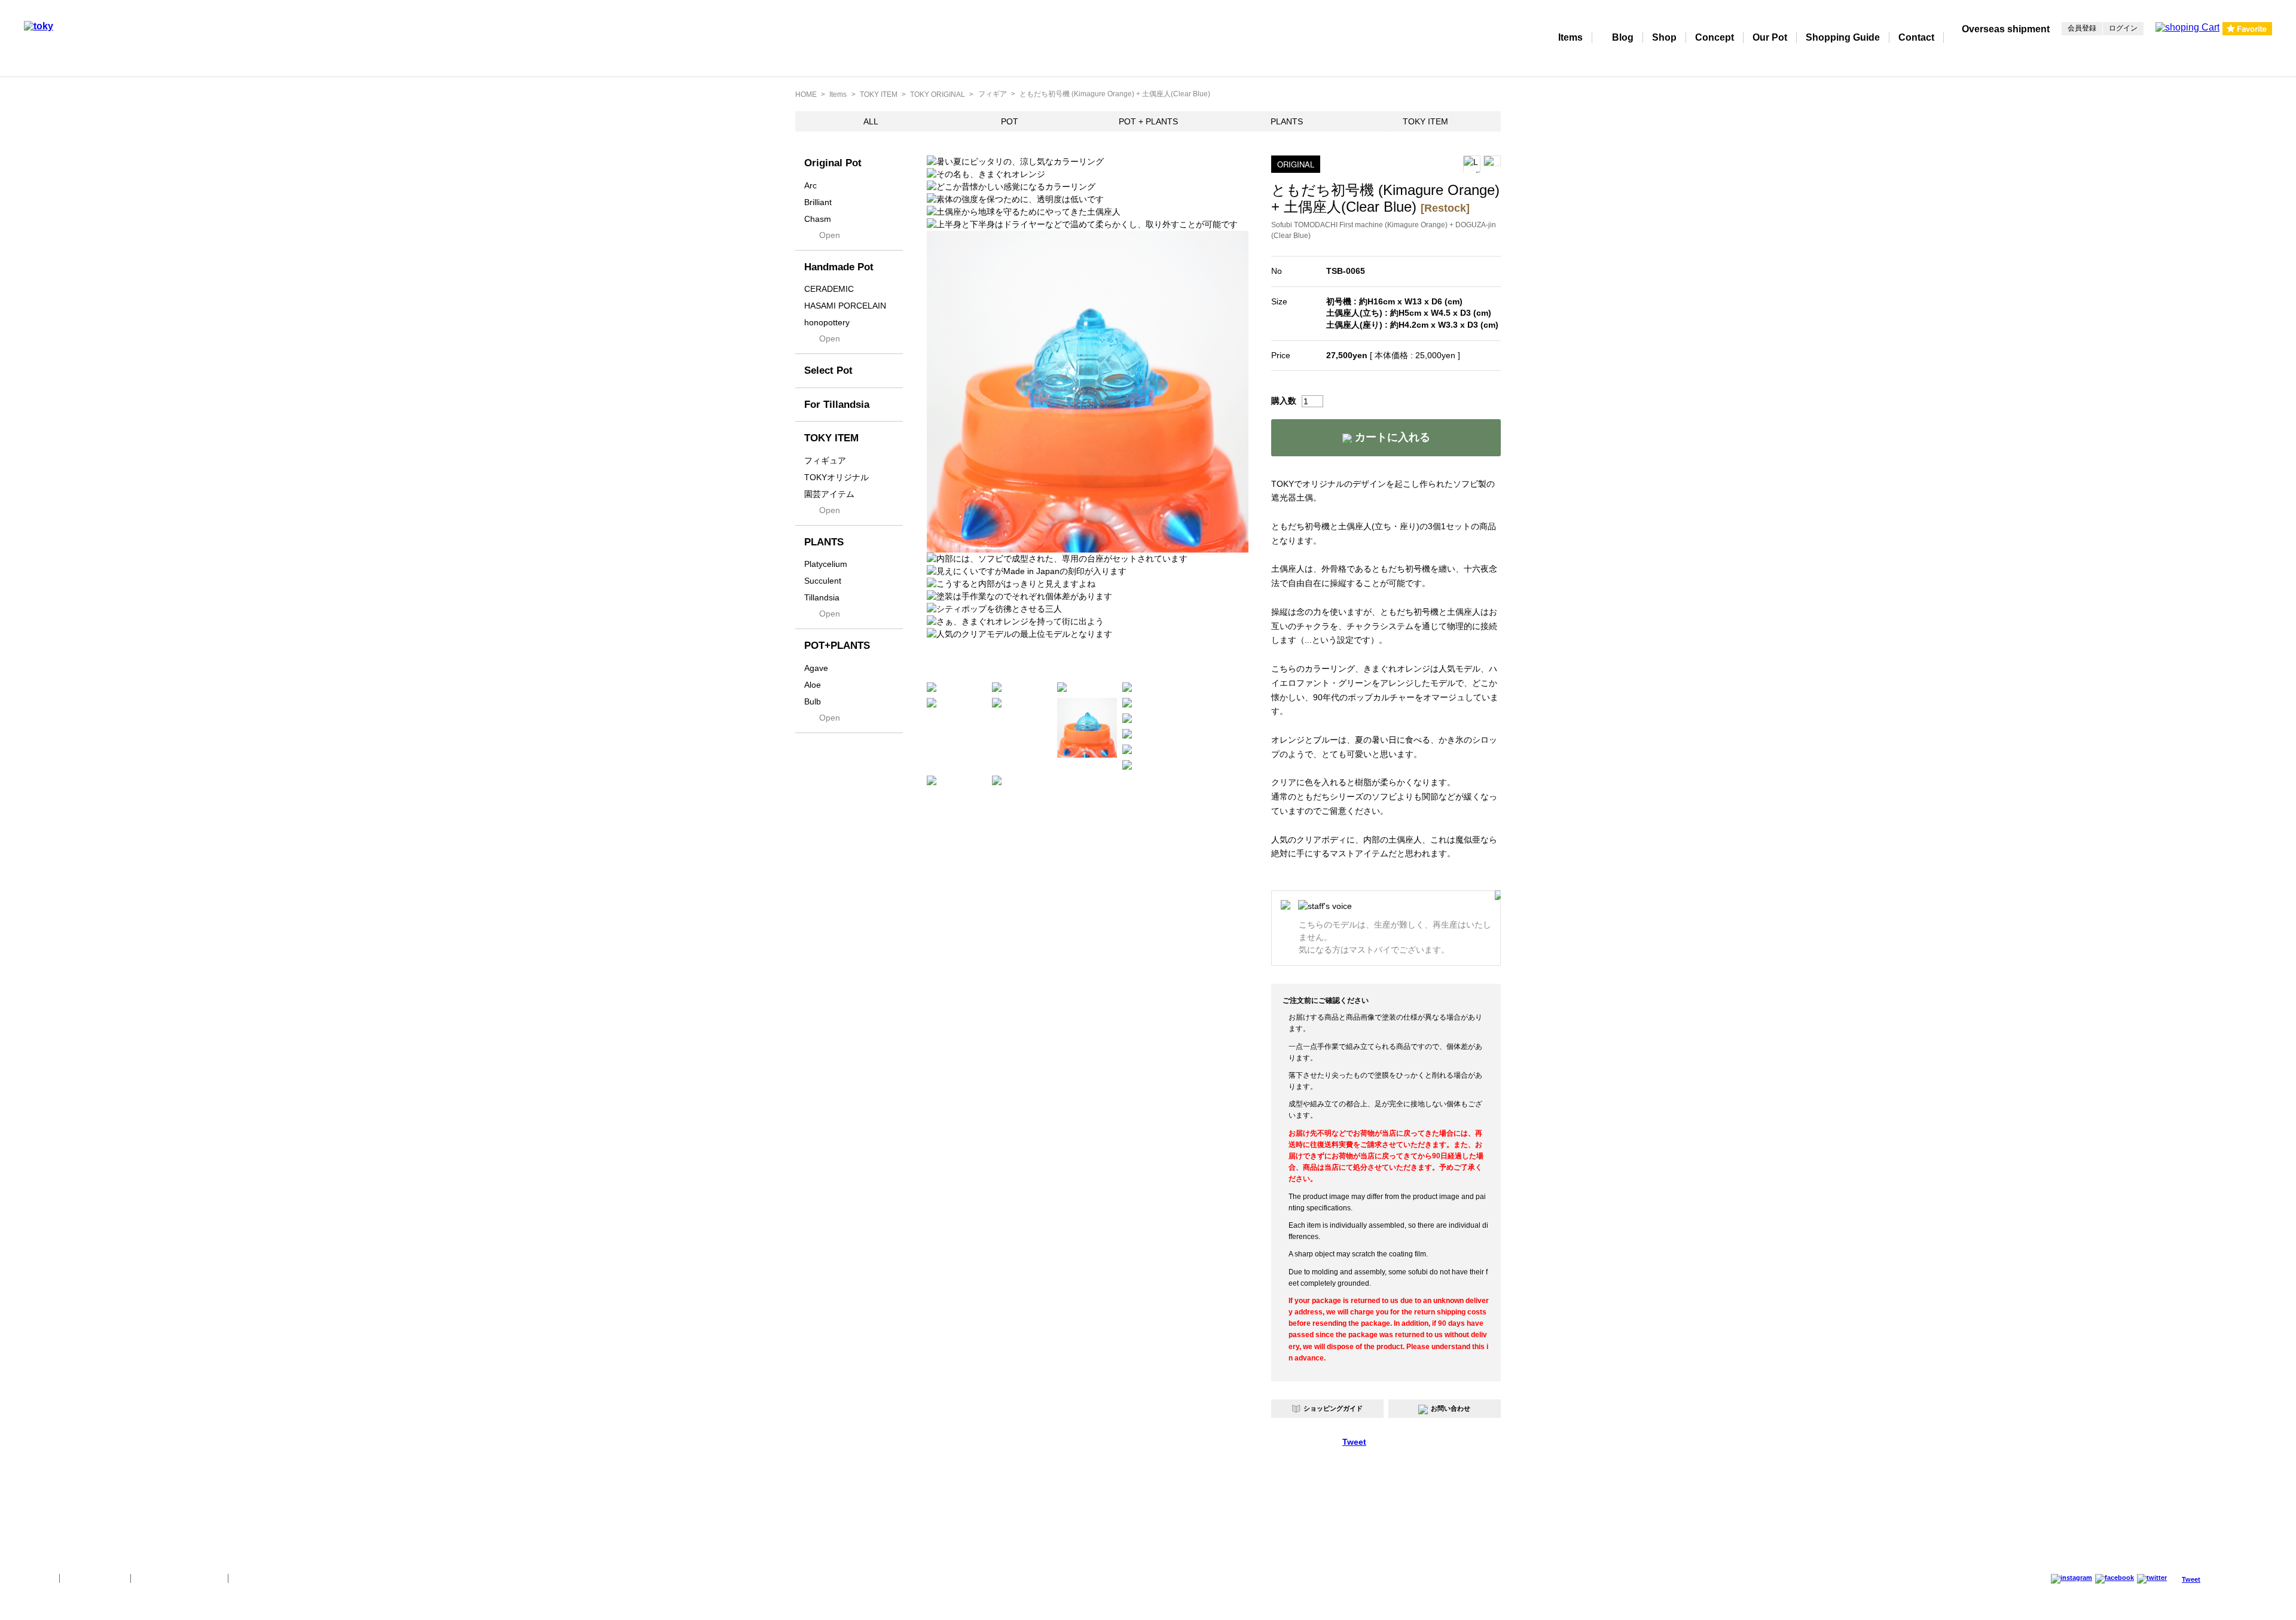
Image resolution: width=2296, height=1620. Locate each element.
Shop (1664, 37)
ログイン (2123, 28)
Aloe (813, 685)
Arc (810, 185)
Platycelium (826, 564)
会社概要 (37, 1578)
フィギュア (825, 460)
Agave (816, 668)
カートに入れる (1391, 437)
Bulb (813, 701)
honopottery (827, 322)
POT (1010, 121)
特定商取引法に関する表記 (179, 1578)
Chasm (818, 219)
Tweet (1354, 1442)
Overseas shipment (2006, 29)
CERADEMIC (829, 289)
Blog (1623, 37)
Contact (1916, 37)
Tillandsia (822, 597)
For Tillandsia (837, 405)
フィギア (993, 94)
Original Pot (833, 163)
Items (1570, 37)
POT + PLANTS (1148, 121)
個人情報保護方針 (95, 1578)
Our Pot (1770, 37)
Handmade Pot (839, 267)
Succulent (823, 581)
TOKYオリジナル (836, 477)
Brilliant (818, 202)
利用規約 (251, 1578)
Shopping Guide (1843, 37)
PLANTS (1287, 121)
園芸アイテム (829, 494)
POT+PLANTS (837, 646)
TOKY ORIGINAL (938, 94)
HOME (806, 94)
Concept (1715, 37)
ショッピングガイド (1333, 1408)
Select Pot (828, 370)
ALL (871, 121)
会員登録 (2082, 28)
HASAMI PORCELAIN (845, 306)
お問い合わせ (1451, 1408)
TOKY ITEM (879, 94)
